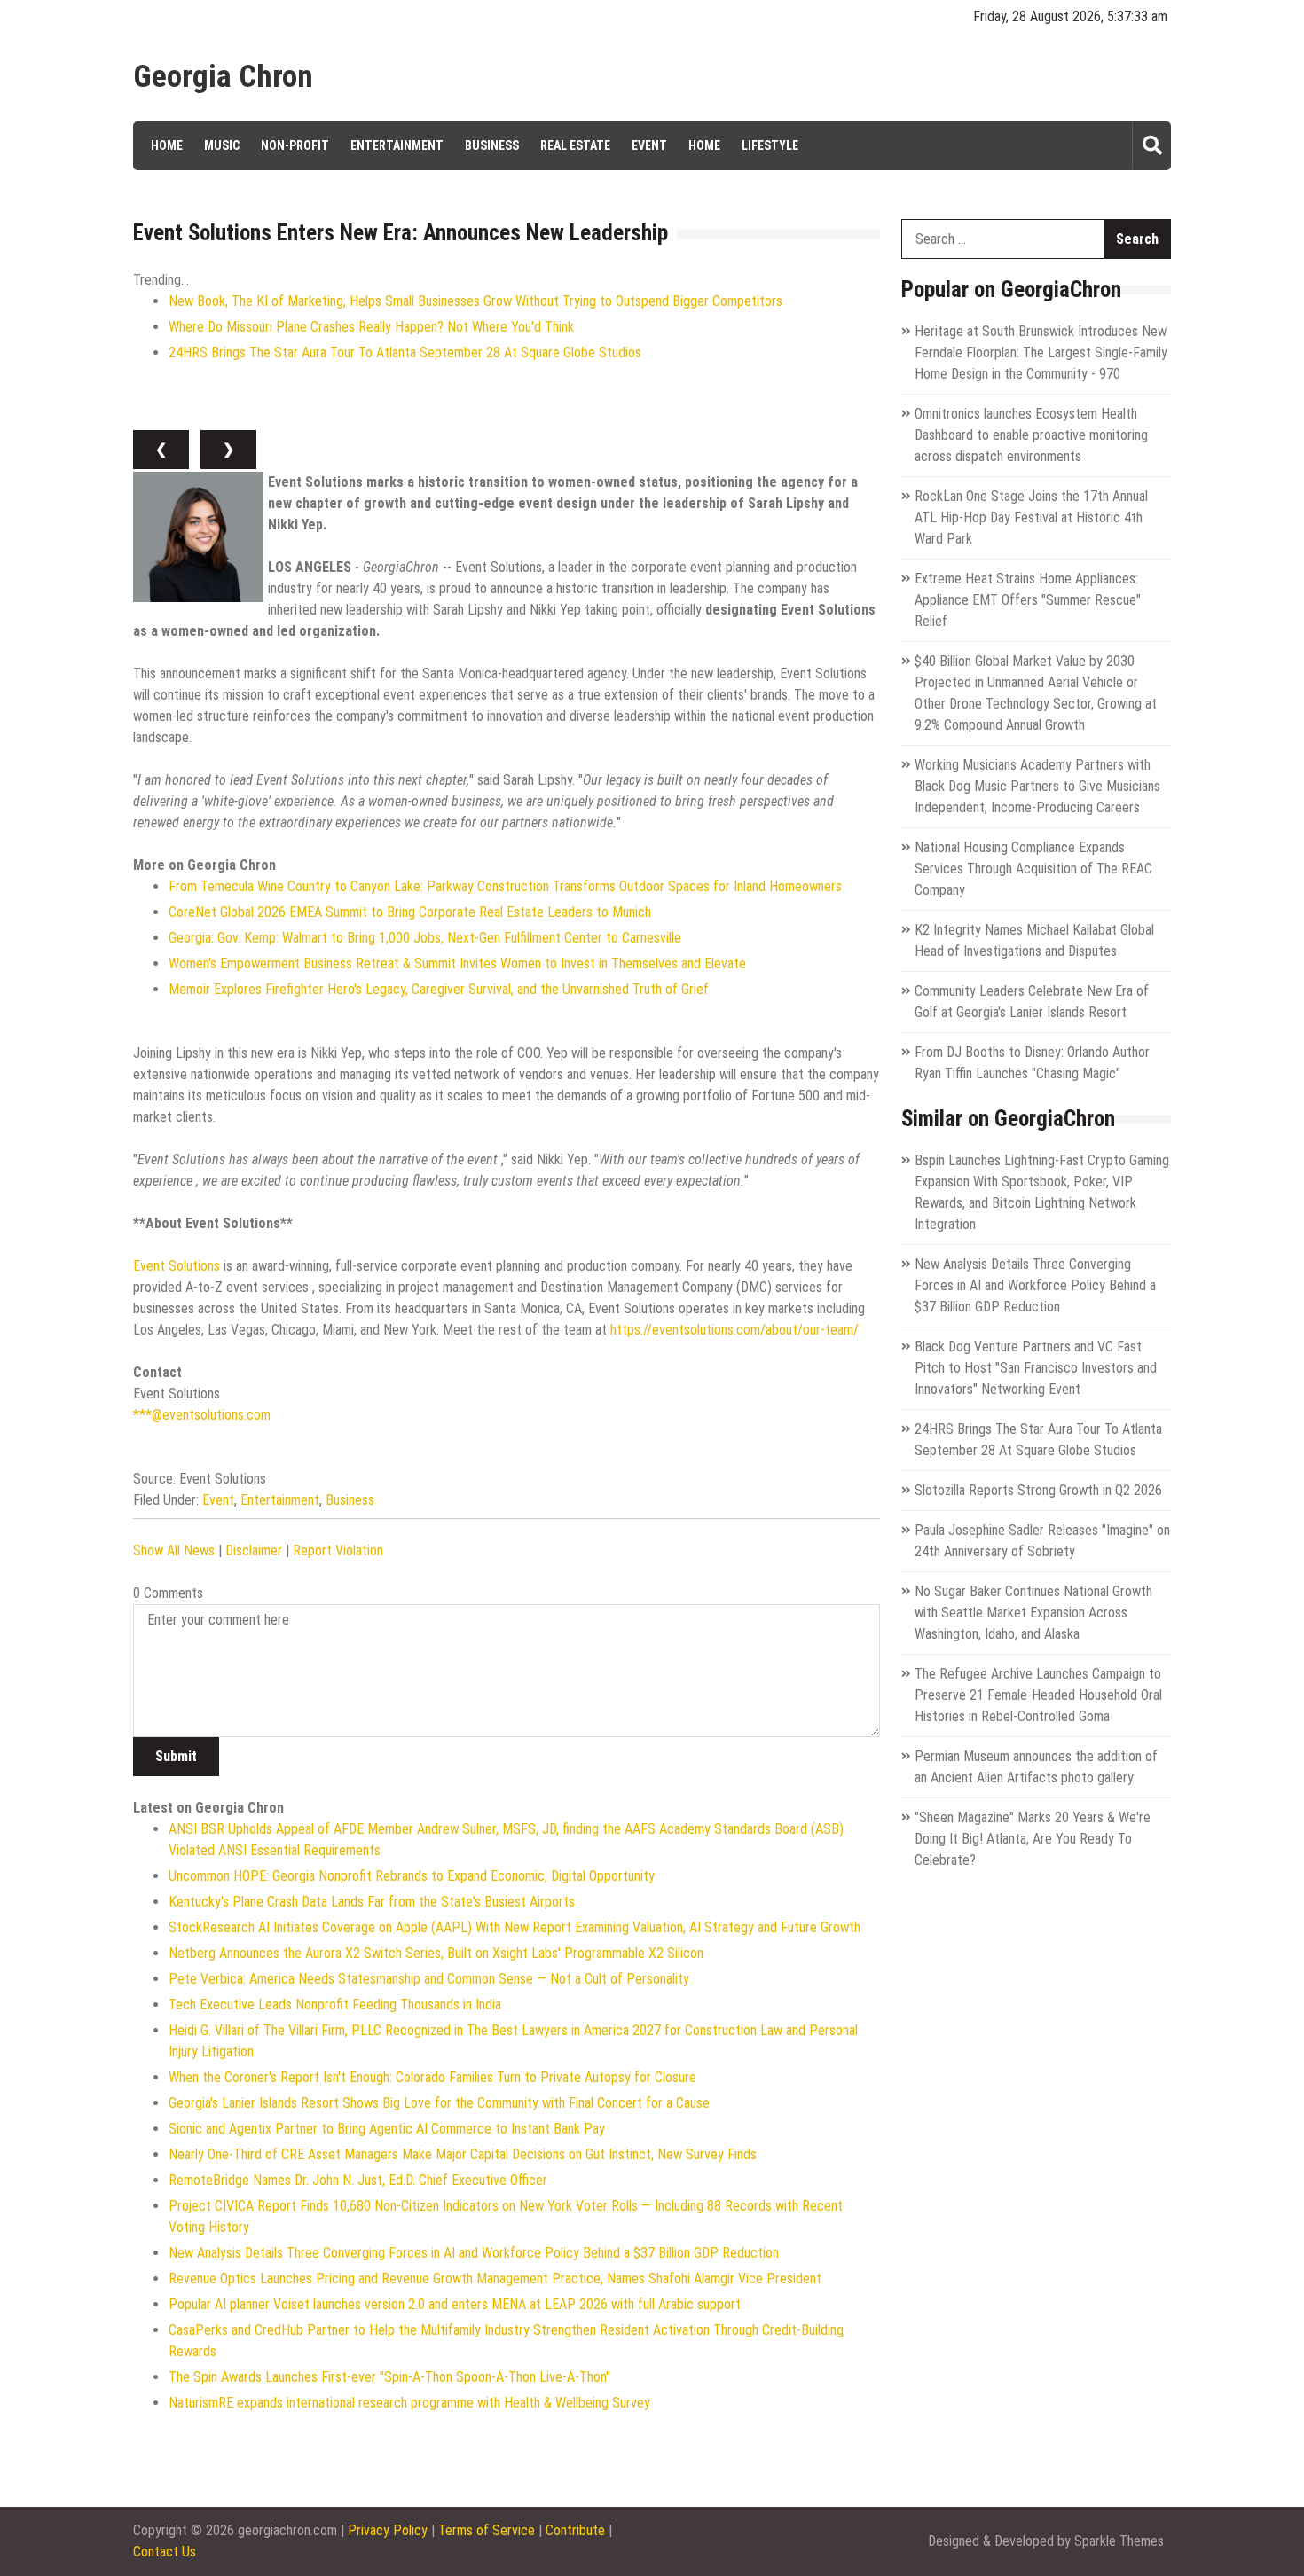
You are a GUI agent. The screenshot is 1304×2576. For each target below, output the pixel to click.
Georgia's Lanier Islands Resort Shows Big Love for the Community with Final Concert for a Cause (439, 2103)
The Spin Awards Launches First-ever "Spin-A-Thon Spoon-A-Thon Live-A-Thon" (389, 2377)
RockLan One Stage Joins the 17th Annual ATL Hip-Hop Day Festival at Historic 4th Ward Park (1031, 517)
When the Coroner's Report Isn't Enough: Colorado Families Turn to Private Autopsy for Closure (432, 2077)
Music (222, 145)
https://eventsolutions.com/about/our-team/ (734, 1330)
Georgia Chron (223, 77)
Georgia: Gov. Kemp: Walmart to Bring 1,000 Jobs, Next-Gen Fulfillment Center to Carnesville (425, 938)
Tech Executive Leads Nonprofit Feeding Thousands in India (335, 2004)
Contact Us (165, 2552)
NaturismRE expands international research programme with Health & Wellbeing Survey (409, 2403)
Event (649, 145)
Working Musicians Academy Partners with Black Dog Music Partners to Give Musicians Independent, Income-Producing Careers (1037, 786)
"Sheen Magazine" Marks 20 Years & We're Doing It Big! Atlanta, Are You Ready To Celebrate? (1033, 1839)
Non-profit (295, 145)
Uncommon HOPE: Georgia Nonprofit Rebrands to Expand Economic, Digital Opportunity (412, 1876)
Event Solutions (177, 1266)
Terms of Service (487, 2530)
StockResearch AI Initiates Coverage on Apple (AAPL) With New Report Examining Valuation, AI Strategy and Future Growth (515, 1927)
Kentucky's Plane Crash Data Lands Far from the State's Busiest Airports (372, 1902)
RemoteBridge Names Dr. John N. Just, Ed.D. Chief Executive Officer (358, 2180)
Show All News (174, 1550)
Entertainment (397, 145)
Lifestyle (770, 145)
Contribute (575, 2530)
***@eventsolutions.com (202, 1415)
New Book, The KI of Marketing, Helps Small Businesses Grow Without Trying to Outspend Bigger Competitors (475, 301)
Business (492, 145)
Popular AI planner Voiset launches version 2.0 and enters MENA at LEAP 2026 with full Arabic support (455, 2304)
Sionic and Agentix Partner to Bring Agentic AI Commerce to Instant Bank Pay (387, 2129)
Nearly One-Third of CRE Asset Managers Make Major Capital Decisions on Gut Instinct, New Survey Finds (463, 2154)
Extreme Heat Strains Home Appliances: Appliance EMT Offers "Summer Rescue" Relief (1028, 600)
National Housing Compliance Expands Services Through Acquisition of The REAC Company (1033, 869)
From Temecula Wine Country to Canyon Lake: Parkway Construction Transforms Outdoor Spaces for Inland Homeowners (505, 886)
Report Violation (338, 1550)
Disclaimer (254, 1550)
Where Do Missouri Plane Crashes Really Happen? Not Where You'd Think (371, 327)
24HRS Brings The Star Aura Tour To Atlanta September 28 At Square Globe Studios (405, 352)
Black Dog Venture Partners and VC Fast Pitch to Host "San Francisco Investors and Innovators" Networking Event (1036, 1368)
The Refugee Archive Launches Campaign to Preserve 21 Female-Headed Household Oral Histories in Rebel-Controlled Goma (1038, 1695)
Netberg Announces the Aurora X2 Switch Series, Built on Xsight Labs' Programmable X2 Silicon (436, 1953)
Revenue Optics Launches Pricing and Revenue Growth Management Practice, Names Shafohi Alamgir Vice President (495, 2278)
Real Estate (575, 145)
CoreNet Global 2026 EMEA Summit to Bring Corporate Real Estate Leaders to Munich (410, 912)
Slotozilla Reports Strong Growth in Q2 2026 (1038, 1490)
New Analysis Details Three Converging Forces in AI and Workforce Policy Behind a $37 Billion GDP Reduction (474, 2253)
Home (167, 145)
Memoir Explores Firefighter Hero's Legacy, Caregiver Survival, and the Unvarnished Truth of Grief (439, 989)
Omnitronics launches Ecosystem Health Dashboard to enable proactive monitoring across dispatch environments (1031, 435)
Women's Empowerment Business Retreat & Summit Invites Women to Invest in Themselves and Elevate (457, 963)
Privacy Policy (388, 2530)
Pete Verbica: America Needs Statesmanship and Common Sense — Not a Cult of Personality (429, 1979)
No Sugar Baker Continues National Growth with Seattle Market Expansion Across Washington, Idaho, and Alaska (1033, 1613)
